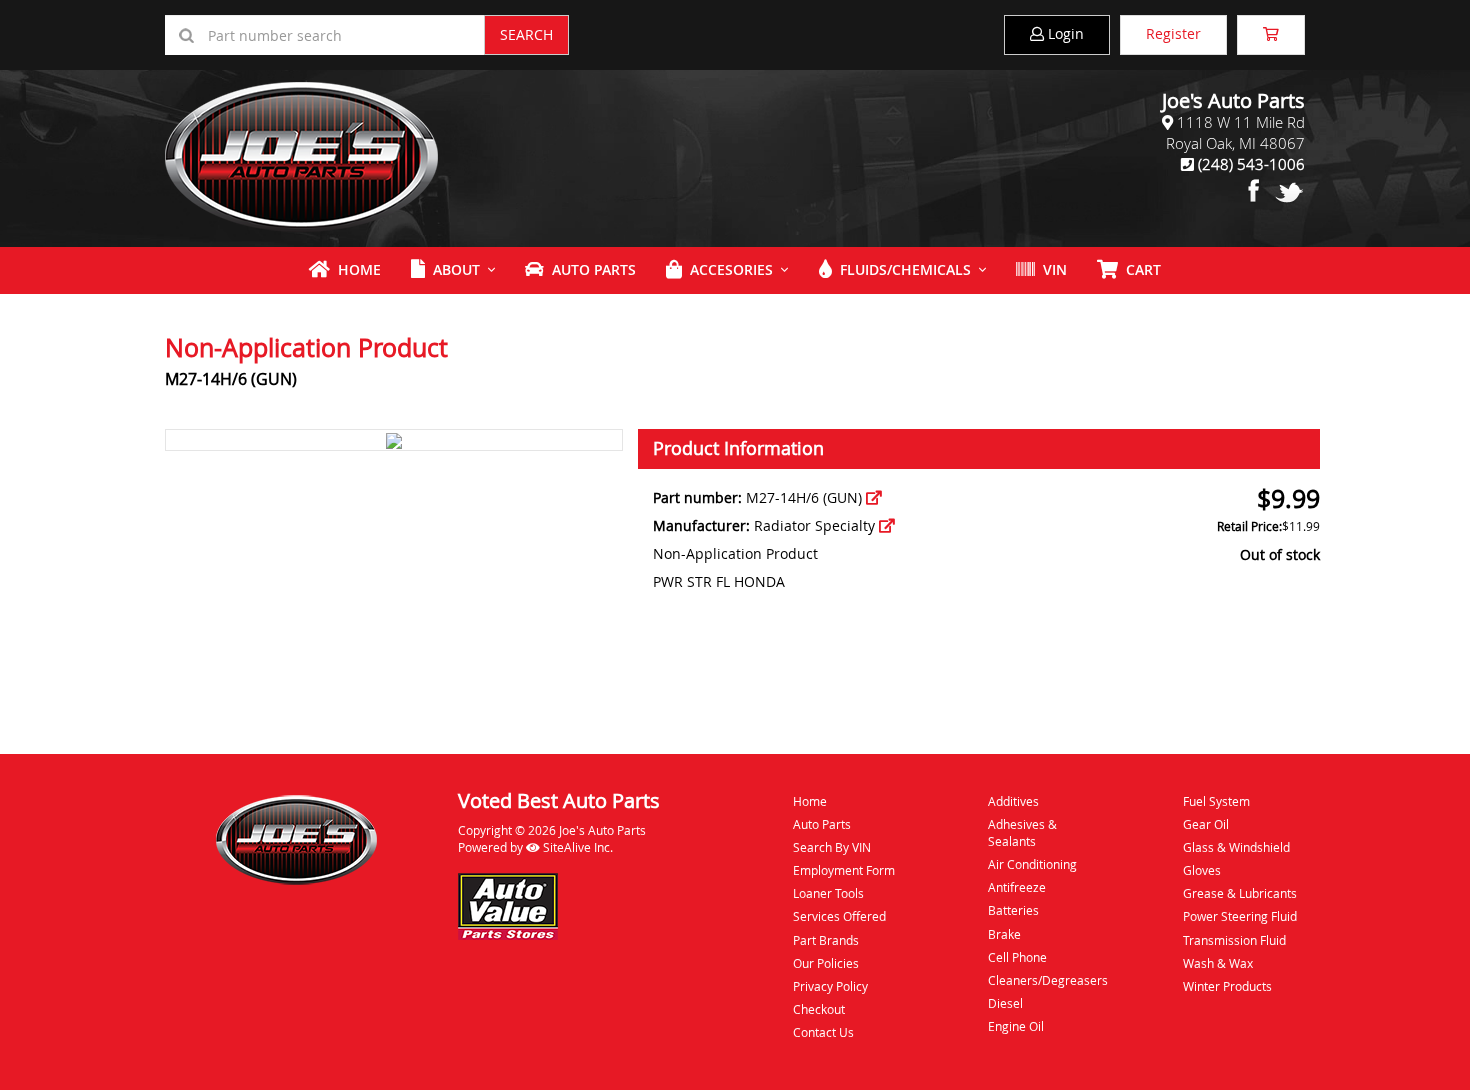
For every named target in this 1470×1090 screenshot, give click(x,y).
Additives (1013, 801)
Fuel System (1216, 801)
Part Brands (826, 940)
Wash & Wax (1218, 963)
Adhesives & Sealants (1022, 832)
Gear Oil (1206, 824)
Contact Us (823, 1032)
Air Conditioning (1032, 864)
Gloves (1202, 870)
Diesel (1005, 1003)
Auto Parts (590, 269)
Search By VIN (832, 847)
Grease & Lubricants (1240, 893)
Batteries (1013, 910)
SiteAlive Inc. (576, 847)
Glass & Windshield (1236, 847)
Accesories (727, 269)
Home (355, 269)
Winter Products (1227, 986)
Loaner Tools (828, 893)
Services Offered (839, 916)
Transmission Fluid (1234, 940)
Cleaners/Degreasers (1048, 980)
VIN (1051, 269)
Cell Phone (1017, 957)
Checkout (819, 1009)
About (452, 269)
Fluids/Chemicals (901, 269)
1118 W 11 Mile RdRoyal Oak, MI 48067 (1235, 132)
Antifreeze (1017, 887)
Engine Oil (1016, 1026)
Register (1173, 33)
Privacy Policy (830, 986)
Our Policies (826, 963)
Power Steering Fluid (1240, 916)
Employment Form (844, 870)
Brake (1004, 934)
